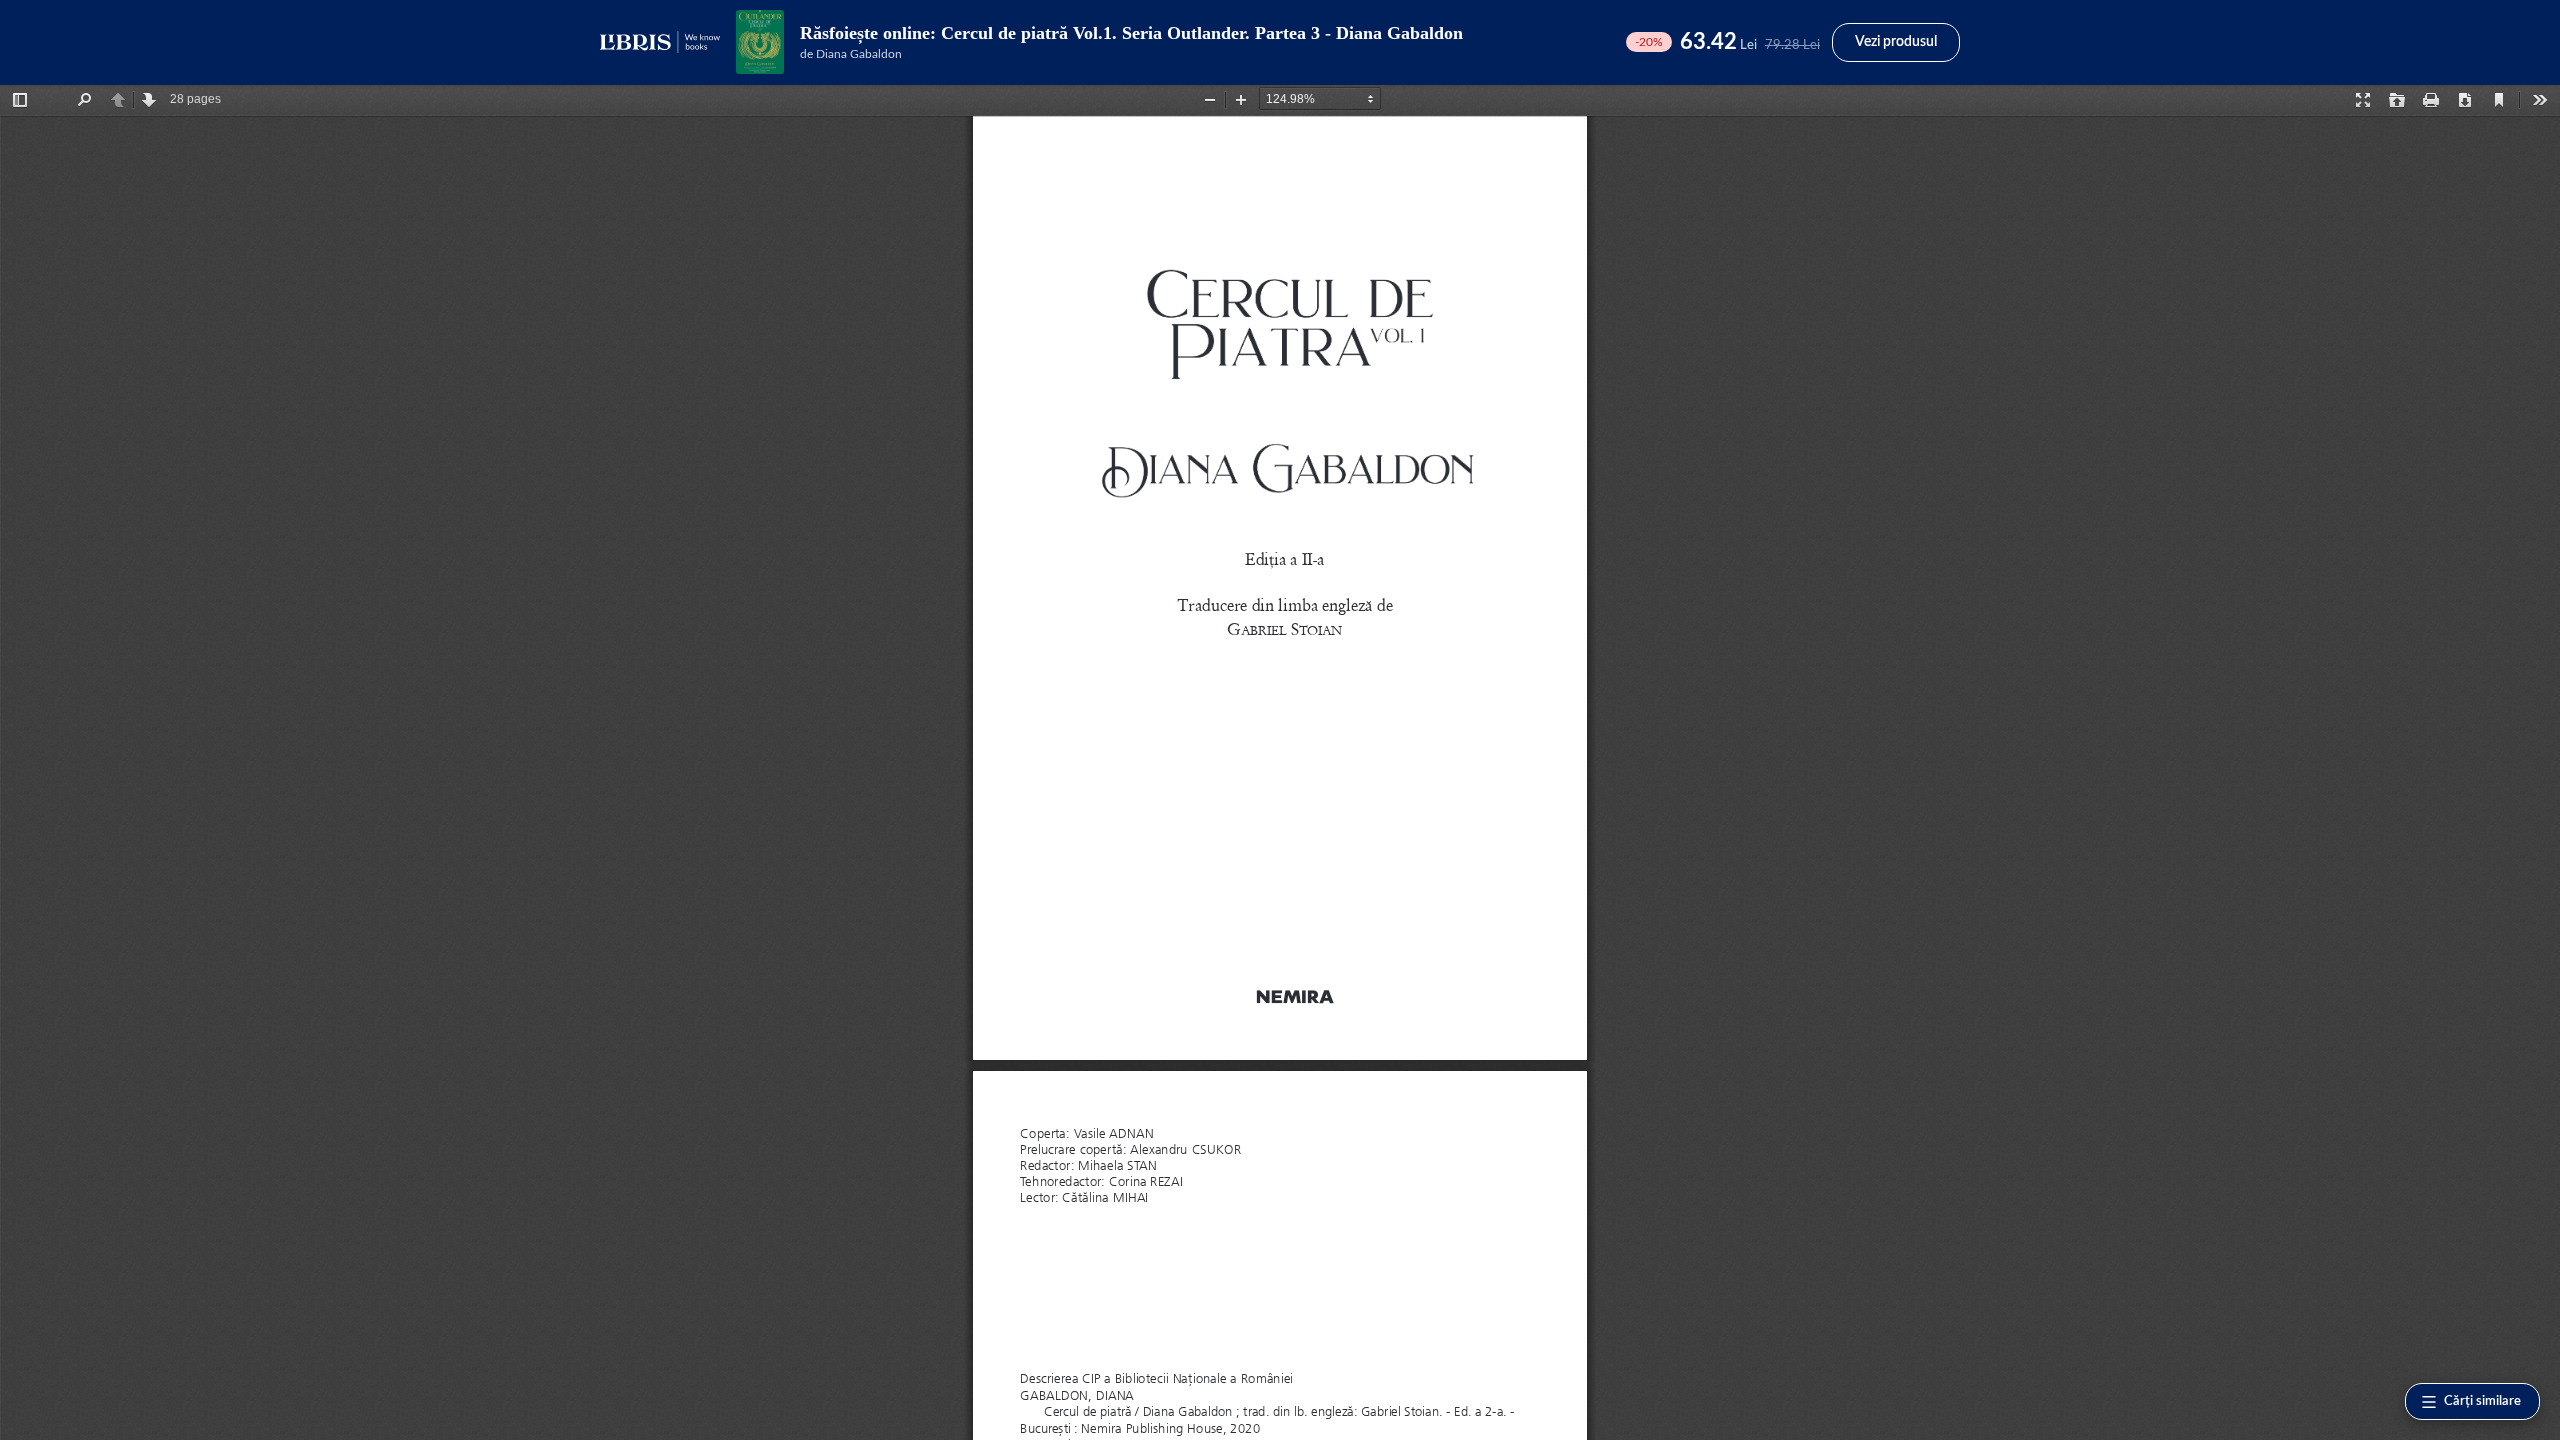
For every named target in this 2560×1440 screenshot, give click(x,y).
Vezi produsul (1896, 42)
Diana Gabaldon (859, 54)
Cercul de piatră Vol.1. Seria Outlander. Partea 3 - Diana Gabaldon (1202, 33)
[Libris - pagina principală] (660, 42)
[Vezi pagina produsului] (760, 42)
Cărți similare (2482, 1401)
